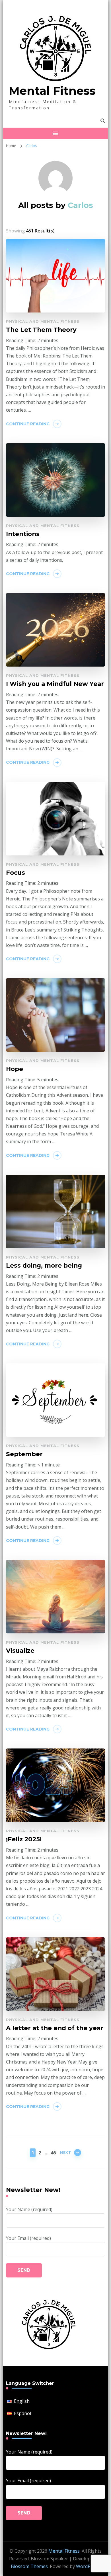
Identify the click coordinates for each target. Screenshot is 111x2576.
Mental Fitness (52, 91)
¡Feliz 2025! (24, 1839)
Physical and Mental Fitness (43, 321)
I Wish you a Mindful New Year (55, 684)
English (22, 2401)
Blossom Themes (29, 2566)
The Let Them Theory (41, 330)
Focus (16, 873)
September (24, 1454)
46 (53, 2153)
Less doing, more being (44, 1265)
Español (22, 2413)
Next (66, 2152)
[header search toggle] (103, 121)
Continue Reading (28, 424)
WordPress (88, 2566)
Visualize (20, 1650)
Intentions (23, 534)
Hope (15, 1069)
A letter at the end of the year (55, 2028)
